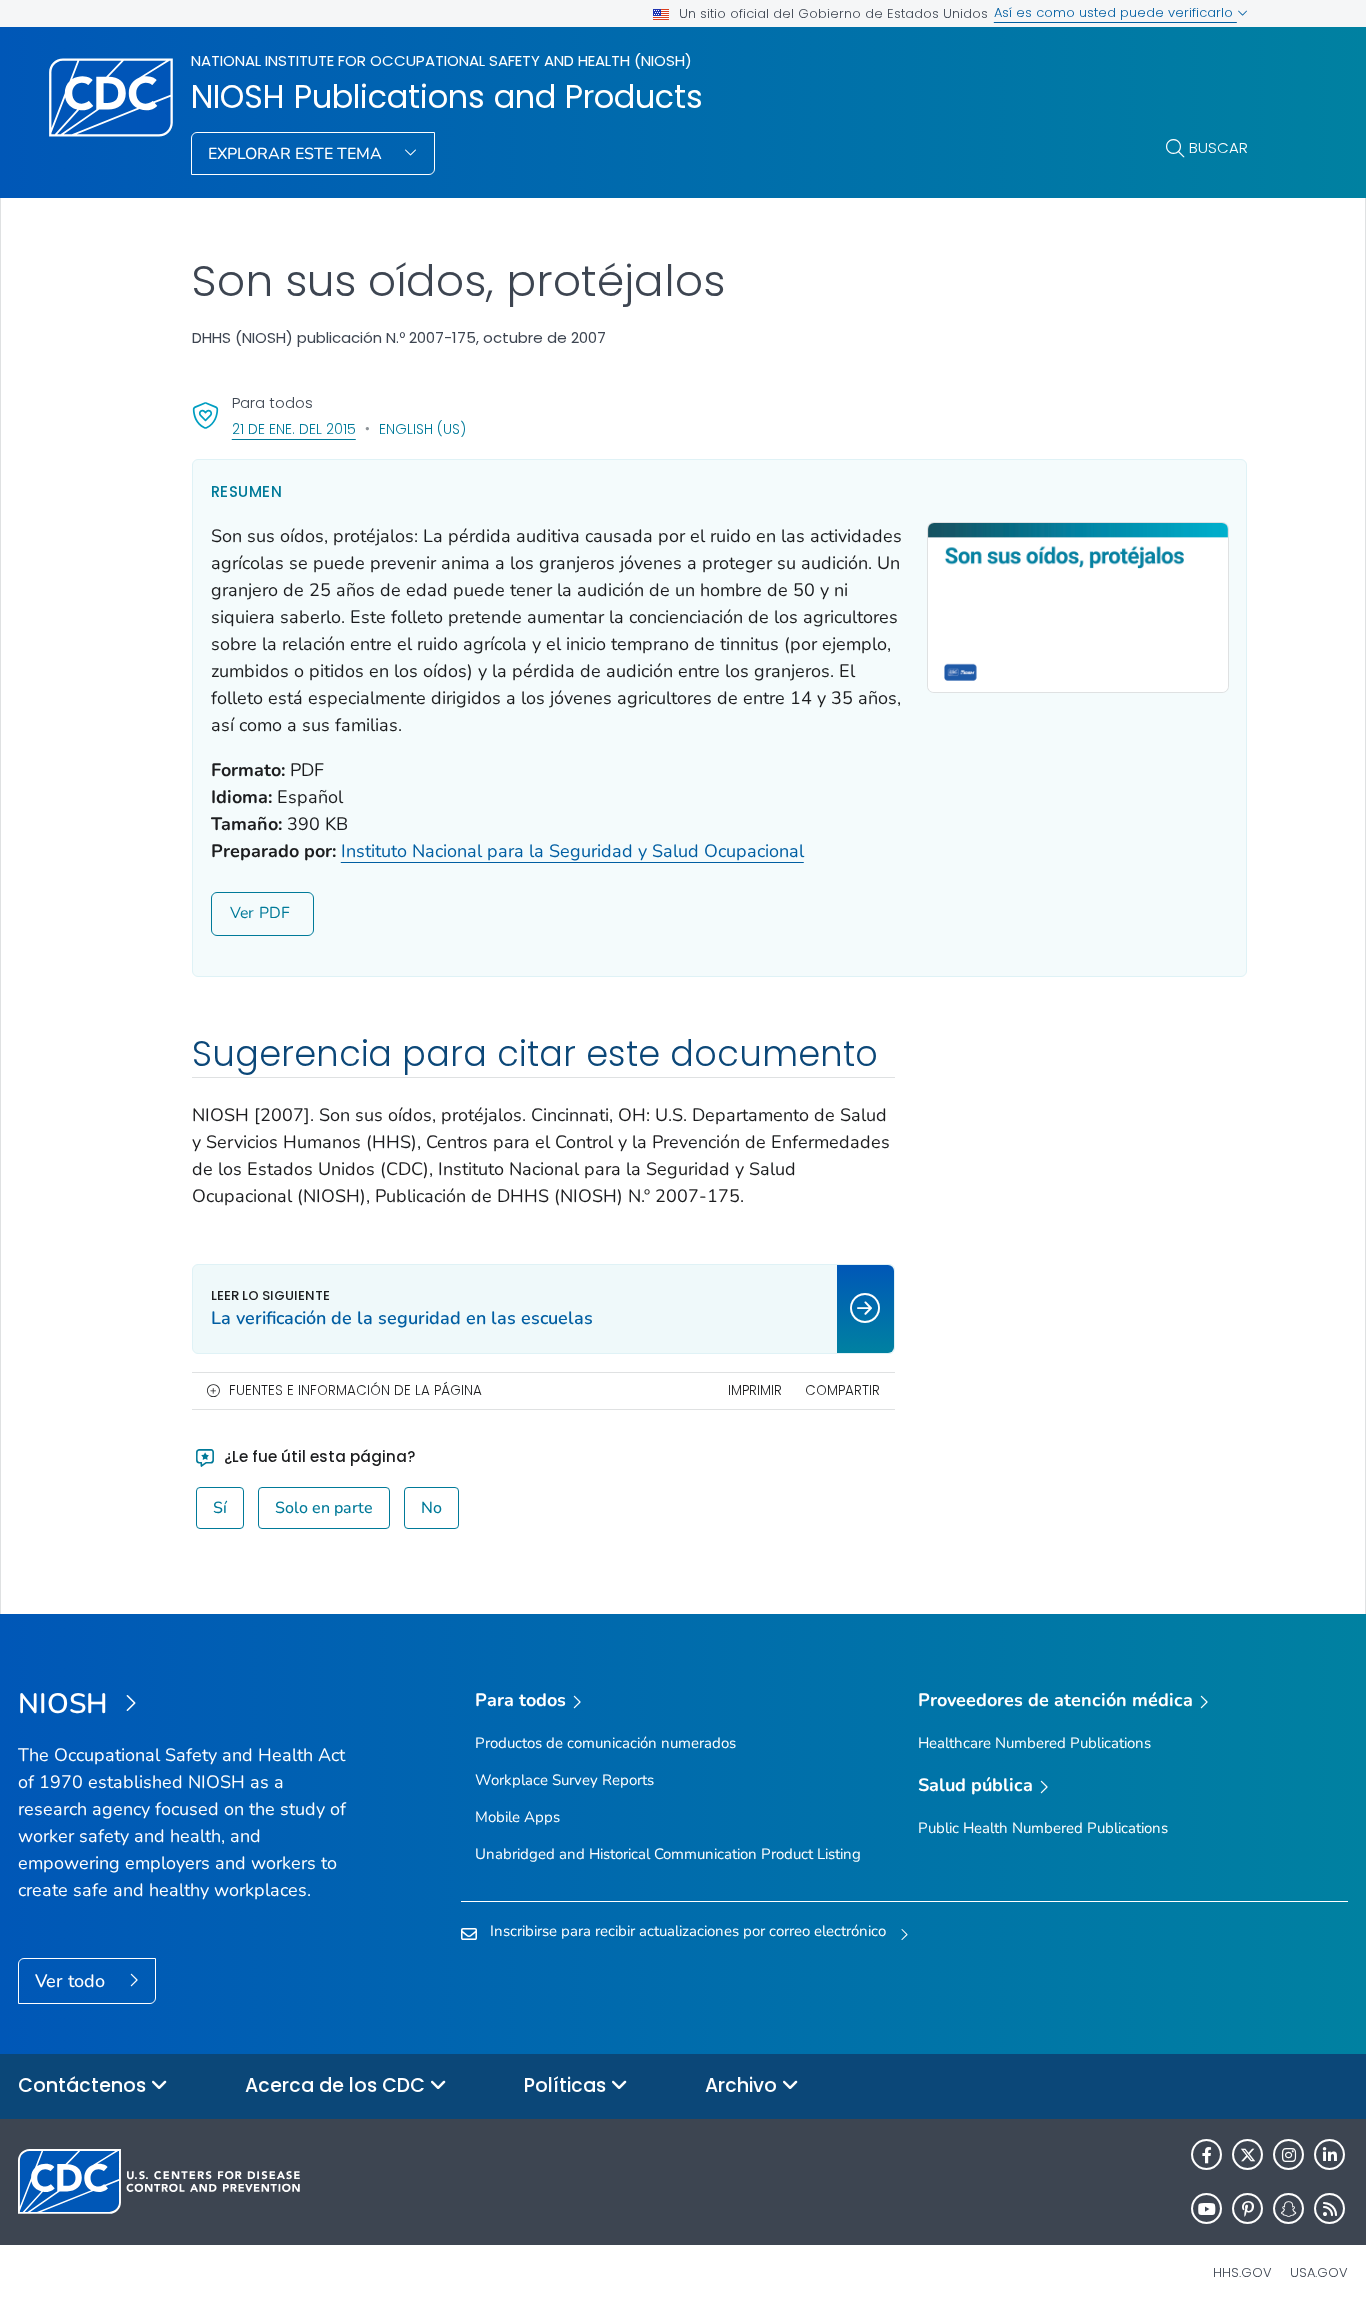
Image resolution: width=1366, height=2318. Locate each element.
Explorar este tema (297, 154)
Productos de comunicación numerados (605, 1743)
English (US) (422, 429)
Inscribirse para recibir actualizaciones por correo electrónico (688, 1931)
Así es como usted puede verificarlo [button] (1115, 12)
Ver (242, 913)
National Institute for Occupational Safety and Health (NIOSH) (441, 60)
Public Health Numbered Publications (1043, 1828)
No (431, 1508)
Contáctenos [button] (84, 2085)
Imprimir (755, 1390)
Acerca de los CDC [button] (337, 2085)
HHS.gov (1242, 2272)
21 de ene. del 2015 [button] (294, 428)
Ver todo (72, 1981)
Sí (220, 1508)
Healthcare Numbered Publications (1034, 1743)
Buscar (1218, 147)
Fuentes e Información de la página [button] (355, 1390)
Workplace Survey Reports (564, 1780)
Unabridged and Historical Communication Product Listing (668, 1854)
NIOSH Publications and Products (447, 97)
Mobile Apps (517, 1817)
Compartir (842, 1390)
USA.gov (1319, 2272)
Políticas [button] (567, 2085)
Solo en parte (324, 1508)
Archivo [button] (743, 2085)
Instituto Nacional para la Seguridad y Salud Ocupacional (572, 851)
